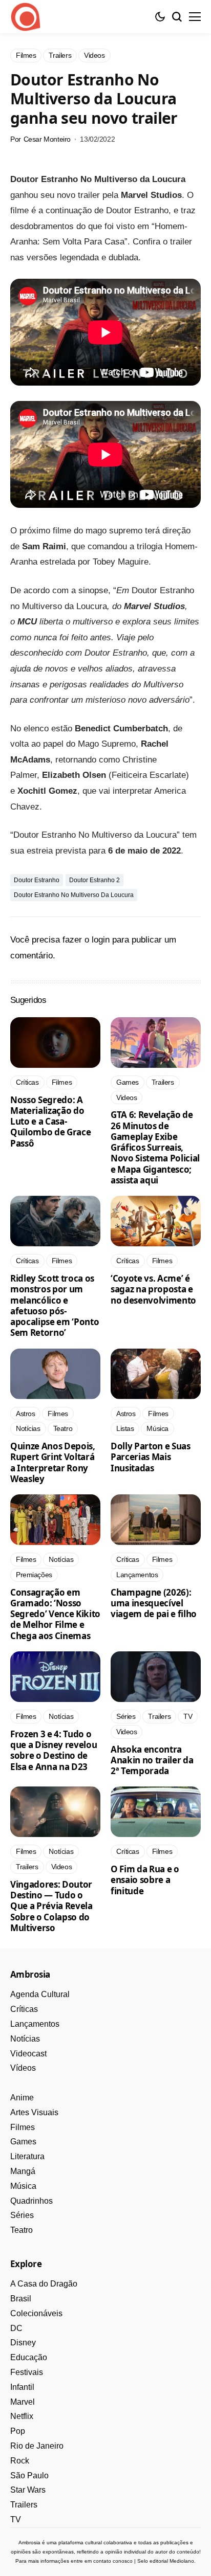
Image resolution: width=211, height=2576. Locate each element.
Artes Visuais (34, 2112)
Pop (18, 2431)
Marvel (23, 2402)
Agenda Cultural (40, 1994)
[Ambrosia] (26, 17)
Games (23, 2142)
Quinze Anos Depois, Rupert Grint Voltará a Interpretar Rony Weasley (53, 1462)
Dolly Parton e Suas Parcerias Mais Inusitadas (151, 1457)
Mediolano (182, 2561)
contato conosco (113, 2561)
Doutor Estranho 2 (94, 880)
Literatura (27, 2156)
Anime (22, 2098)
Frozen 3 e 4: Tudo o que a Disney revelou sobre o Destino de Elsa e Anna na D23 (54, 1750)
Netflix (22, 2416)
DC (16, 2328)
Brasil (21, 2299)
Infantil (22, 2387)
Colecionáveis (36, 2313)
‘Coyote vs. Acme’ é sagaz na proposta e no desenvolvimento (153, 1289)
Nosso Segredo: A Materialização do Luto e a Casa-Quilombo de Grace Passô (50, 1122)
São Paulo (29, 2476)
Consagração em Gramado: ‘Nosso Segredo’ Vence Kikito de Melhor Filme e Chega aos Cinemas (55, 1614)
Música (23, 2186)
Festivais (27, 2372)
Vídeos (23, 2068)
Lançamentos (35, 2024)
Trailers (24, 2505)
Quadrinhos (31, 2201)
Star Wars (28, 2490)
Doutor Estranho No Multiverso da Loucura (74, 895)
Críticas (24, 2009)
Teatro (22, 2230)
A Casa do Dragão (44, 2284)
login (101, 940)
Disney (23, 2343)
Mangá (23, 2171)
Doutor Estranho (37, 880)
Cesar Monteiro (47, 139)
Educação (29, 2357)
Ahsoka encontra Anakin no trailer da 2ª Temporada (152, 1760)
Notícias (25, 2039)
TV (16, 2519)
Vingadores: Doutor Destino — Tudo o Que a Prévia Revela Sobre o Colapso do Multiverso (51, 1906)
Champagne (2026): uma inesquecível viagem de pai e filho (154, 1603)
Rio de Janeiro (37, 2446)
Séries (22, 2215)
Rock (20, 2461)
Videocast (28, 2054)
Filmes (23, 2127)
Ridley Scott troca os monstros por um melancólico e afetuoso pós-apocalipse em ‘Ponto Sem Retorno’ (55, 1305)
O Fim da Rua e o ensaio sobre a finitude (145, 1880)
